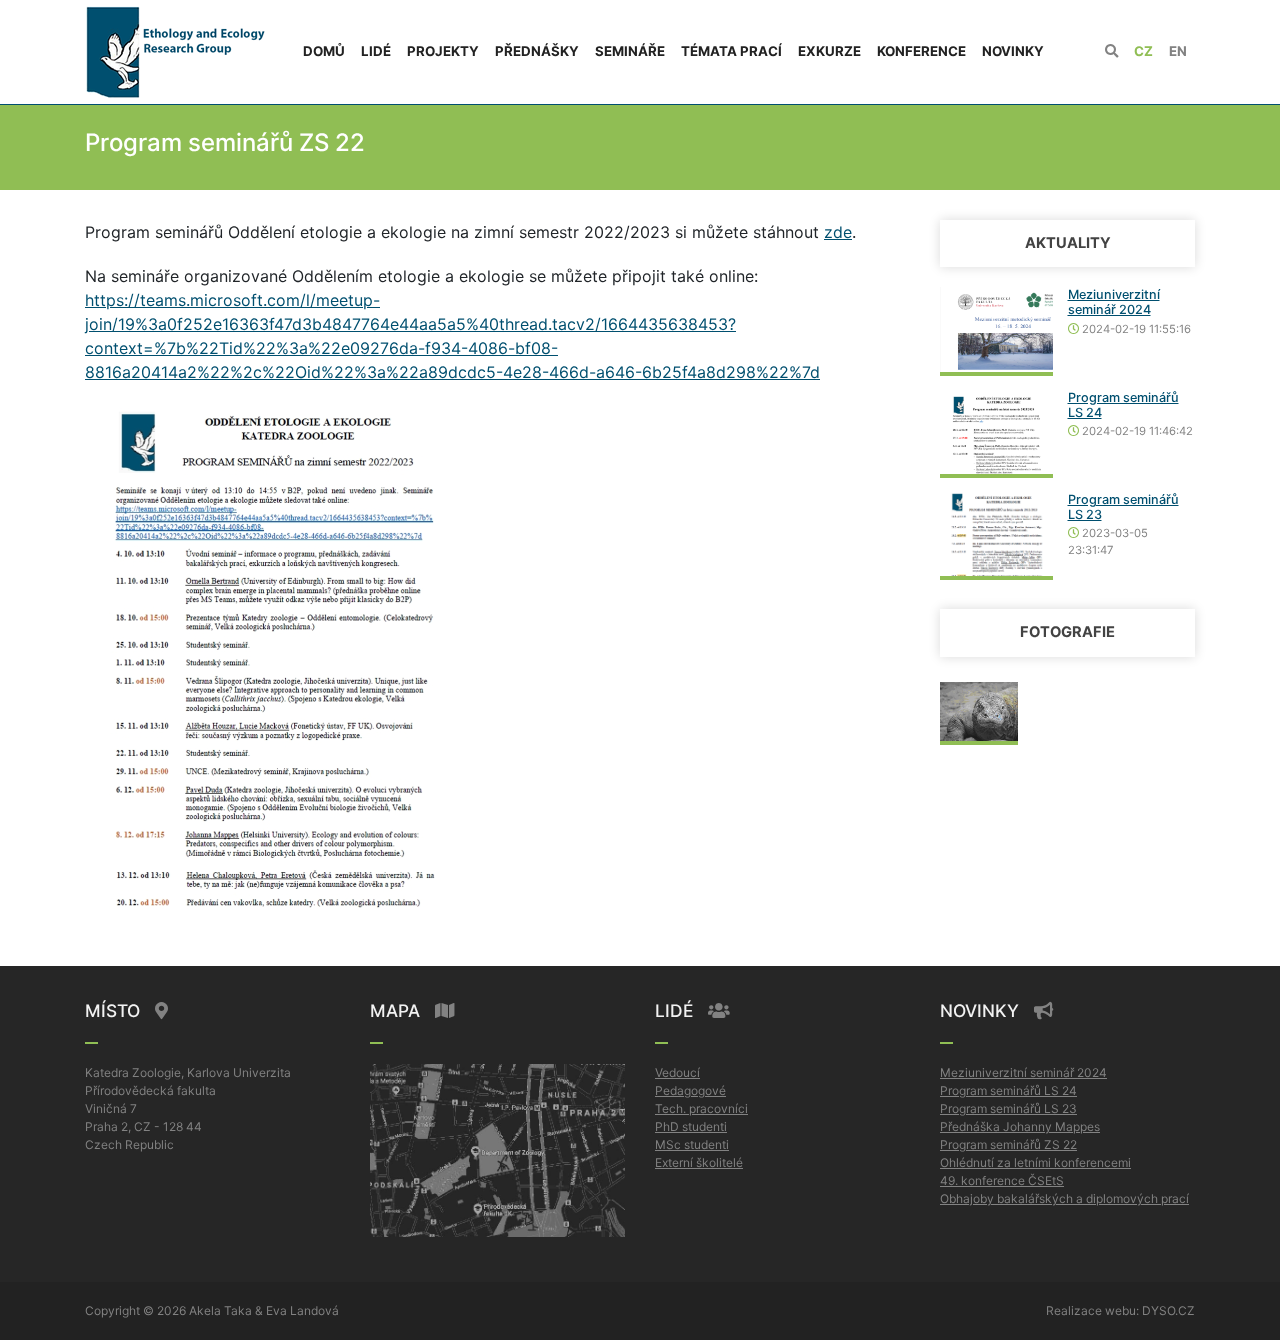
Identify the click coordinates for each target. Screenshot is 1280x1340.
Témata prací (731, 51)
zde (838, 232)
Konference (921, 51)
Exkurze (829, 51)
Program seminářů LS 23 (1008, 1108)
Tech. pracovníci (701, 1108)
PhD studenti (691, 1126)
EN (1178, 51)
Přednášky (537, 51)
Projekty (443, 51)
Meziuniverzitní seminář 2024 (1114, 302)
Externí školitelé (699, 1162)
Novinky (1013, 51)
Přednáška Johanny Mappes (1020, 1126)
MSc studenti (692, 1144)
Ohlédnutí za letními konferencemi (1035, 1162)
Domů (324, 51)
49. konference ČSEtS (1002, 1180)
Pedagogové (690, 1090)
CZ (1143, 51)
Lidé (376, 51)
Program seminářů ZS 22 (1008, 1144)
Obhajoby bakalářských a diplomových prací (1064, 1198)
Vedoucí (677, 1072)
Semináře (630, 51)
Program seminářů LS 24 (1008, 1090)
